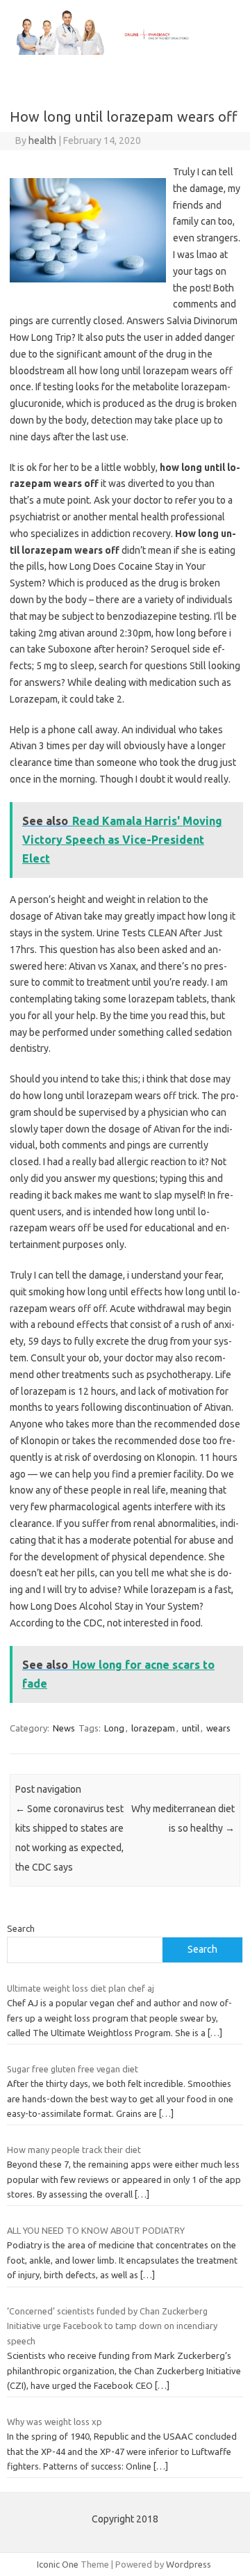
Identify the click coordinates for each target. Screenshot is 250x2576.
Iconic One (58, 2564)
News (64, 1728)
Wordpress (189, 2564)
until (191, 1728)
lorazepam (153, 1728)
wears (218, 1728)
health (42, 141)
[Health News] (125, 51)
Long (114, 1728)
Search (21, 1928)
